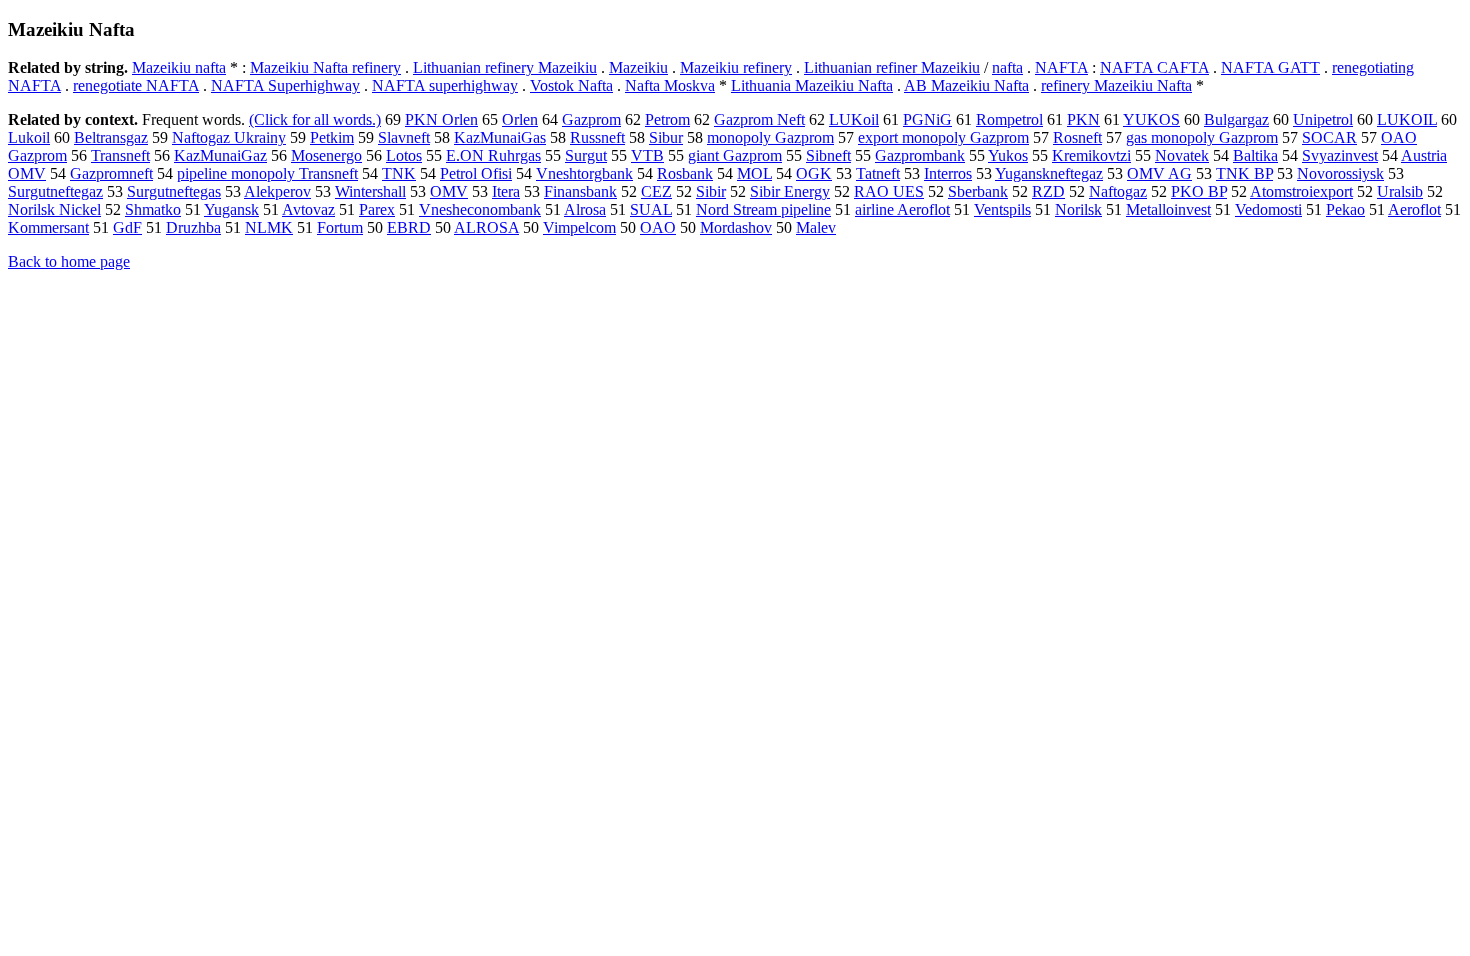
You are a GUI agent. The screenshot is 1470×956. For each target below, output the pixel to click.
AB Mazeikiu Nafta (966, 85)
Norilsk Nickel (54, 209)
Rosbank (685, 173)
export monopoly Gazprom (943, 137)
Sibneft (828, 155)
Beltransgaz (111, 137)
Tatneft (878, 173)
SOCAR (1329, 137)
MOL (754, 173)
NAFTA (1061, 67)
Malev (816, 227)
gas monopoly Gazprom (1202, 137)
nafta (1007, 67)
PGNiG (927, 119)
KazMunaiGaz (220, 155)
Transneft (120, 155)
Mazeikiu (638, 67)
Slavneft (404, 137)
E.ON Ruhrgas (493, 155)
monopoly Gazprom (770, 137)
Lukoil (29, 137)
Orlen (520, 119)
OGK (814, 173)
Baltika (1255, 155)
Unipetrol (1323, 119)
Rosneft (1077, 137)
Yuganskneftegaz (1049, 173)
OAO (658, 227)
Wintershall (370, 191)
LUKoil (854, 119)
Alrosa (585, 209)
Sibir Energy (790, 191)
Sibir (711, 191)
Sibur (666, 137)
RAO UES (889, 191)
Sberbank (978, 191)
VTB (647, 155)
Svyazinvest (1340, 155)
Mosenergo (326, 155)
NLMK (269, 227)
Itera (506, 191)
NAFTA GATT (1270, 67)
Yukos (1008, 155)
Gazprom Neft (759, 119)
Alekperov (277, 191)
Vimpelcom (579, 227)
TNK (399, 173)
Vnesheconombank (480, 209)
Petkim (332, 137)
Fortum (340, 227)
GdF (127, 227)
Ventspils (1002, 209)
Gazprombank (920, 155)
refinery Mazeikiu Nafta (1116, 85)
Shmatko (153, 209)
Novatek (1182, 155)
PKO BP (1199, 191)
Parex (377, 209)
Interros (948, 173)
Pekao (1345, 209)
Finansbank (580, 191)
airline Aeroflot (902, 209)
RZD (1048, 191)
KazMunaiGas (500, 137)
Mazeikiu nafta (179, 67)
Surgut (586, 155)
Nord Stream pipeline (763, 209)
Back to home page (69, 261)
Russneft (597, 137)
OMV (449, 191)
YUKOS (1151, 119)
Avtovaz (308, 209)
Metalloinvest (1168, 209)
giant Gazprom (735, 155)
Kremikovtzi (1091, 155)
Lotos (404, 155)
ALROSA (486, 227)
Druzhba (193, 227)
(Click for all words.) (315, 119)
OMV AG (1159, 173)
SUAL (651, 209)
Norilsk (1078, 209)
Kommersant (48, 227)
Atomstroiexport (1301, 191)
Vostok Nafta (571, 85)
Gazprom (591, 119)
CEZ (656, 191)
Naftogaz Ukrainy (229, 137)
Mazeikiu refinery (736, 67)
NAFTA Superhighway (285, 85)
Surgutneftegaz (55, 191)
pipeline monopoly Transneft (267, 173)
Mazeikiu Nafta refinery (325, 67)
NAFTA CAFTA (1154, 67)
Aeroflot (1414, 209)
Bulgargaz (1236, 119)
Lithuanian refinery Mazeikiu (505, 67)
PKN (1083, 119)
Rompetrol (1009, 119)
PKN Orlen (441, 119)
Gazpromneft (111, 173)
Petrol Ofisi (476, 173)
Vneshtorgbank (584, 173)
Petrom (667, 119)
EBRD (409, 227)
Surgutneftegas (174, 191)
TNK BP (1244, 173)
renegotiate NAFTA (136, 85)
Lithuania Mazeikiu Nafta (812, 85)
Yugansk (231, 209)
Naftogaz (1118, 191)
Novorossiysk (1340, 173)
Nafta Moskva (670, 85)
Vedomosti (1268, 209)
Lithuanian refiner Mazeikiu (892, 67)
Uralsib (1400, 191)
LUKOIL (1407, 119)
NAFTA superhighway (445, 85)
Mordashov (736, 227)
